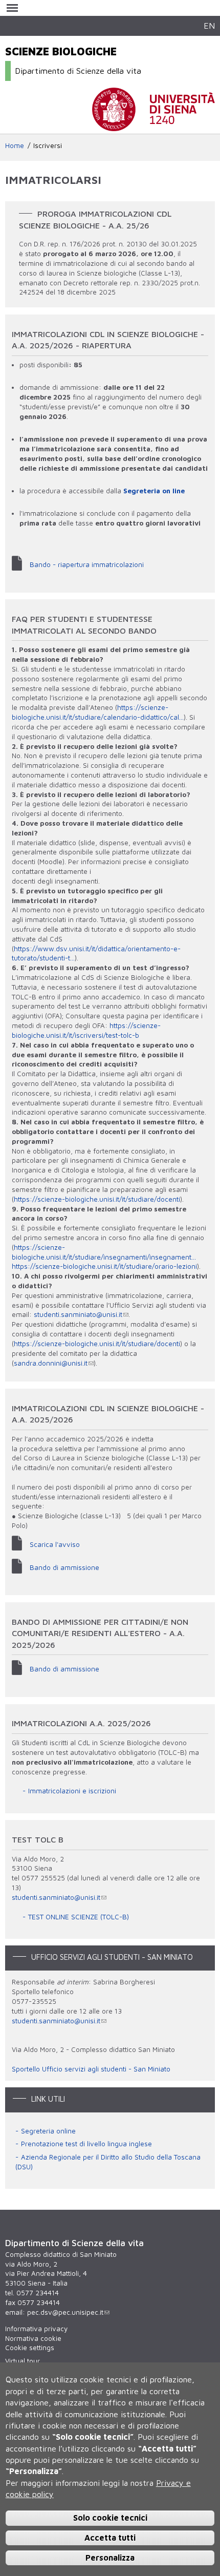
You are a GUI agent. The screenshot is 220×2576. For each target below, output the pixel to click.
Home (15, 145)
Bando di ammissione (64, 1567)
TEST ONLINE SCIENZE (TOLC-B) (79, 1917)
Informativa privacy (36, 2329)
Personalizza (110, 2558)
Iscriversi (48, 145)
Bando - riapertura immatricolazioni (87, 564)
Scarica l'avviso (55, 1544)
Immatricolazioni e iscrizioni (72, 1791)
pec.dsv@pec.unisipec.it (65, 2312)
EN (209, 25)
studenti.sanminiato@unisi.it (78, 1314)
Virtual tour (23, 2361)
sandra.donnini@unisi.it (51, 1363)
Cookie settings (30, 2348)
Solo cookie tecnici (110, 2518)
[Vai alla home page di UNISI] (153, 126)
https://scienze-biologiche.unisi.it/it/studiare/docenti (97, 1199)
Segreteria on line (154, 491)
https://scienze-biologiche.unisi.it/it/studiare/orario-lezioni (104, 1266)
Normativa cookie (33, 2338)
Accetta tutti (110, 2538)
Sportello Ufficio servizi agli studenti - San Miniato (91, 2069)
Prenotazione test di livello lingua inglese (86, 2144)
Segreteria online (48, 2131)
